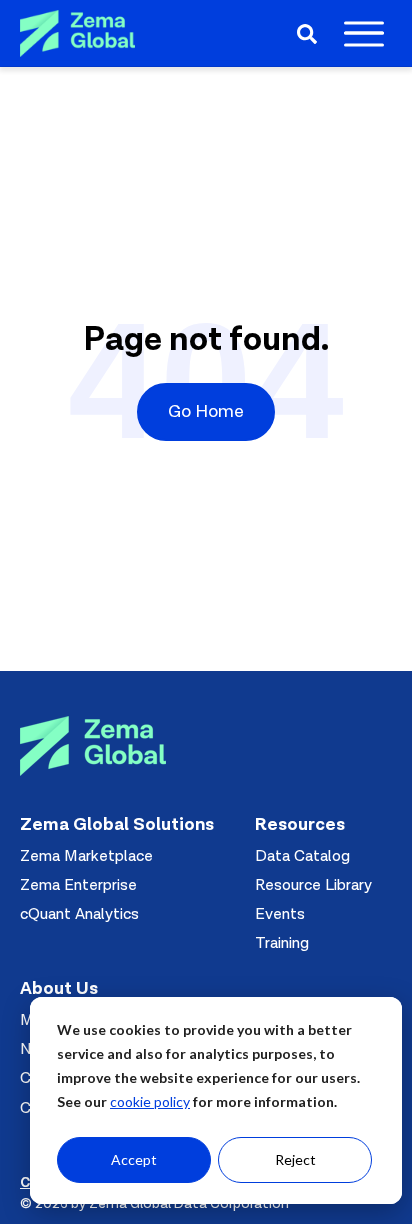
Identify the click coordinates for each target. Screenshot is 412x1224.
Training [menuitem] (282, 943)
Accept (134, 1159)
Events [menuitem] (280, 914)
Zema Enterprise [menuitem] (78, 885)
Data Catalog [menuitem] (302, 856)
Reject (295, 1159)
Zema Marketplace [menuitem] (86, 856)
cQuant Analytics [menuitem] (79, 914)
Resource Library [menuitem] (313, 885)
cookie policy (150, 1101)
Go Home (206, 411)
